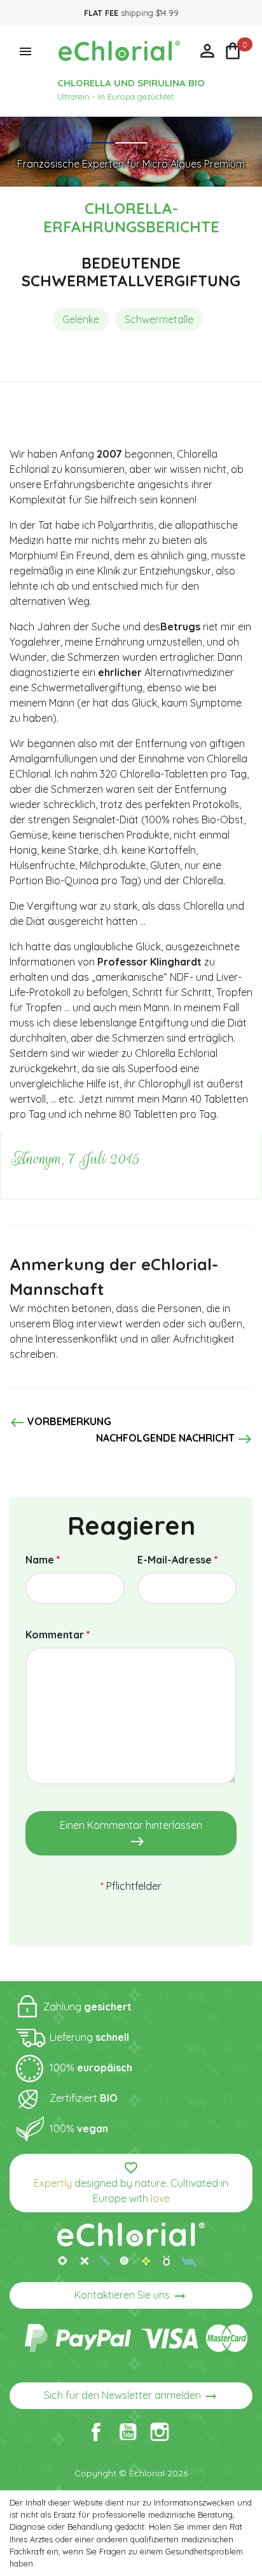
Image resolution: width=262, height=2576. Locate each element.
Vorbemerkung (60, 1423)
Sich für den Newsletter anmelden (131, 2396)
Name (43, 1560)
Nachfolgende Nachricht (174, 1439)
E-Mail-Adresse (178, 1560)
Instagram (160, 2432)
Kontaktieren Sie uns (131, 2296)
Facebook (96, 2432)
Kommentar (58, 1635)
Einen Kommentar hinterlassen (131, 1834)
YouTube (128, 2432)
